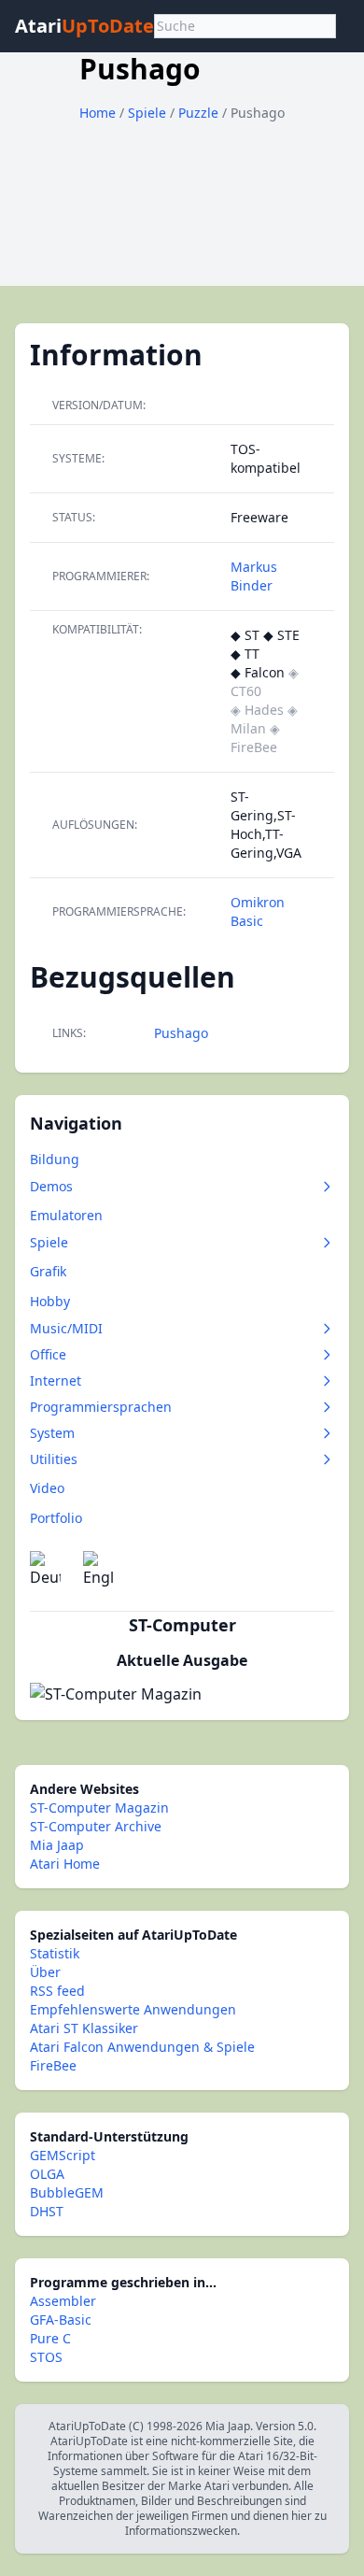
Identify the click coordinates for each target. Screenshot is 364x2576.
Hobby (50, 1301)
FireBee (53, 2065)
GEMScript (63, 2155)
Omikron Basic (258, 911)
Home (98, 113)
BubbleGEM (67, 2192)
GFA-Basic (61, 2320)
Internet (56, 1381)
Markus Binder (254, 576)
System (52, 1433)
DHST (47, 2211)
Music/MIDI (66, 1328)
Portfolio (56, 1518)
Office (48, 1354)
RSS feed (57, 1991)
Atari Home (65, 1864)
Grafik (48, 1271)
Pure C (50, 2338)
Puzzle (200, 113)
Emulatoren (66, 1215)
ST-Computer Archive (96, 1826)
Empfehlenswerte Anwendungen (133, 2009)
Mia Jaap (57, 1845)
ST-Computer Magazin (99, 1807)
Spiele (149, 113)
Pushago (181, 1033)
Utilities (54, 1459)
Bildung (55, 1159)
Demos (51, 1186)
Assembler (63, 2301)
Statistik (55, 1953)
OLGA (47, 2174)
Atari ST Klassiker (84, 2028)
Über (45, 1972)
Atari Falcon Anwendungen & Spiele (142, 2047)
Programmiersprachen (101, 1407)
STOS (46, 2357)
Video (47, 1488)
